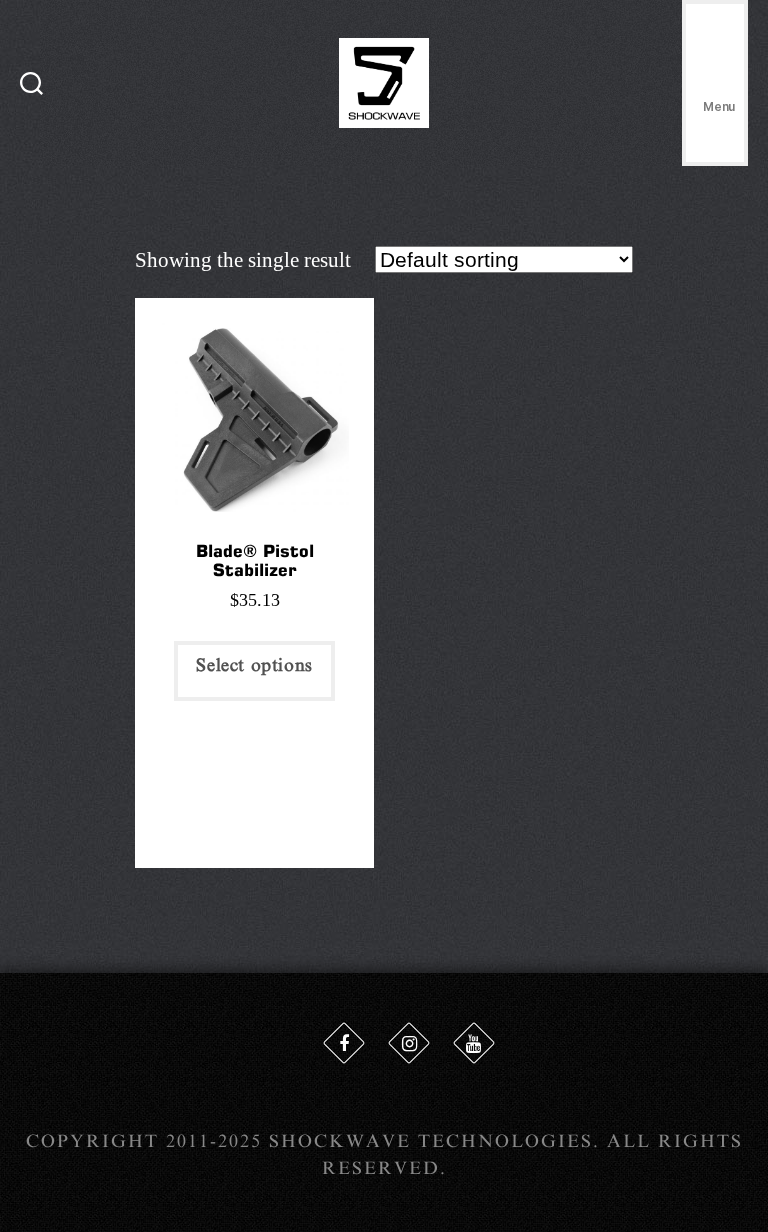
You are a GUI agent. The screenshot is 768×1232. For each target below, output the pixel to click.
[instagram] (409, 1043)
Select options (254, 665)
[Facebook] (344, 1043)
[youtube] (474, 1043)
